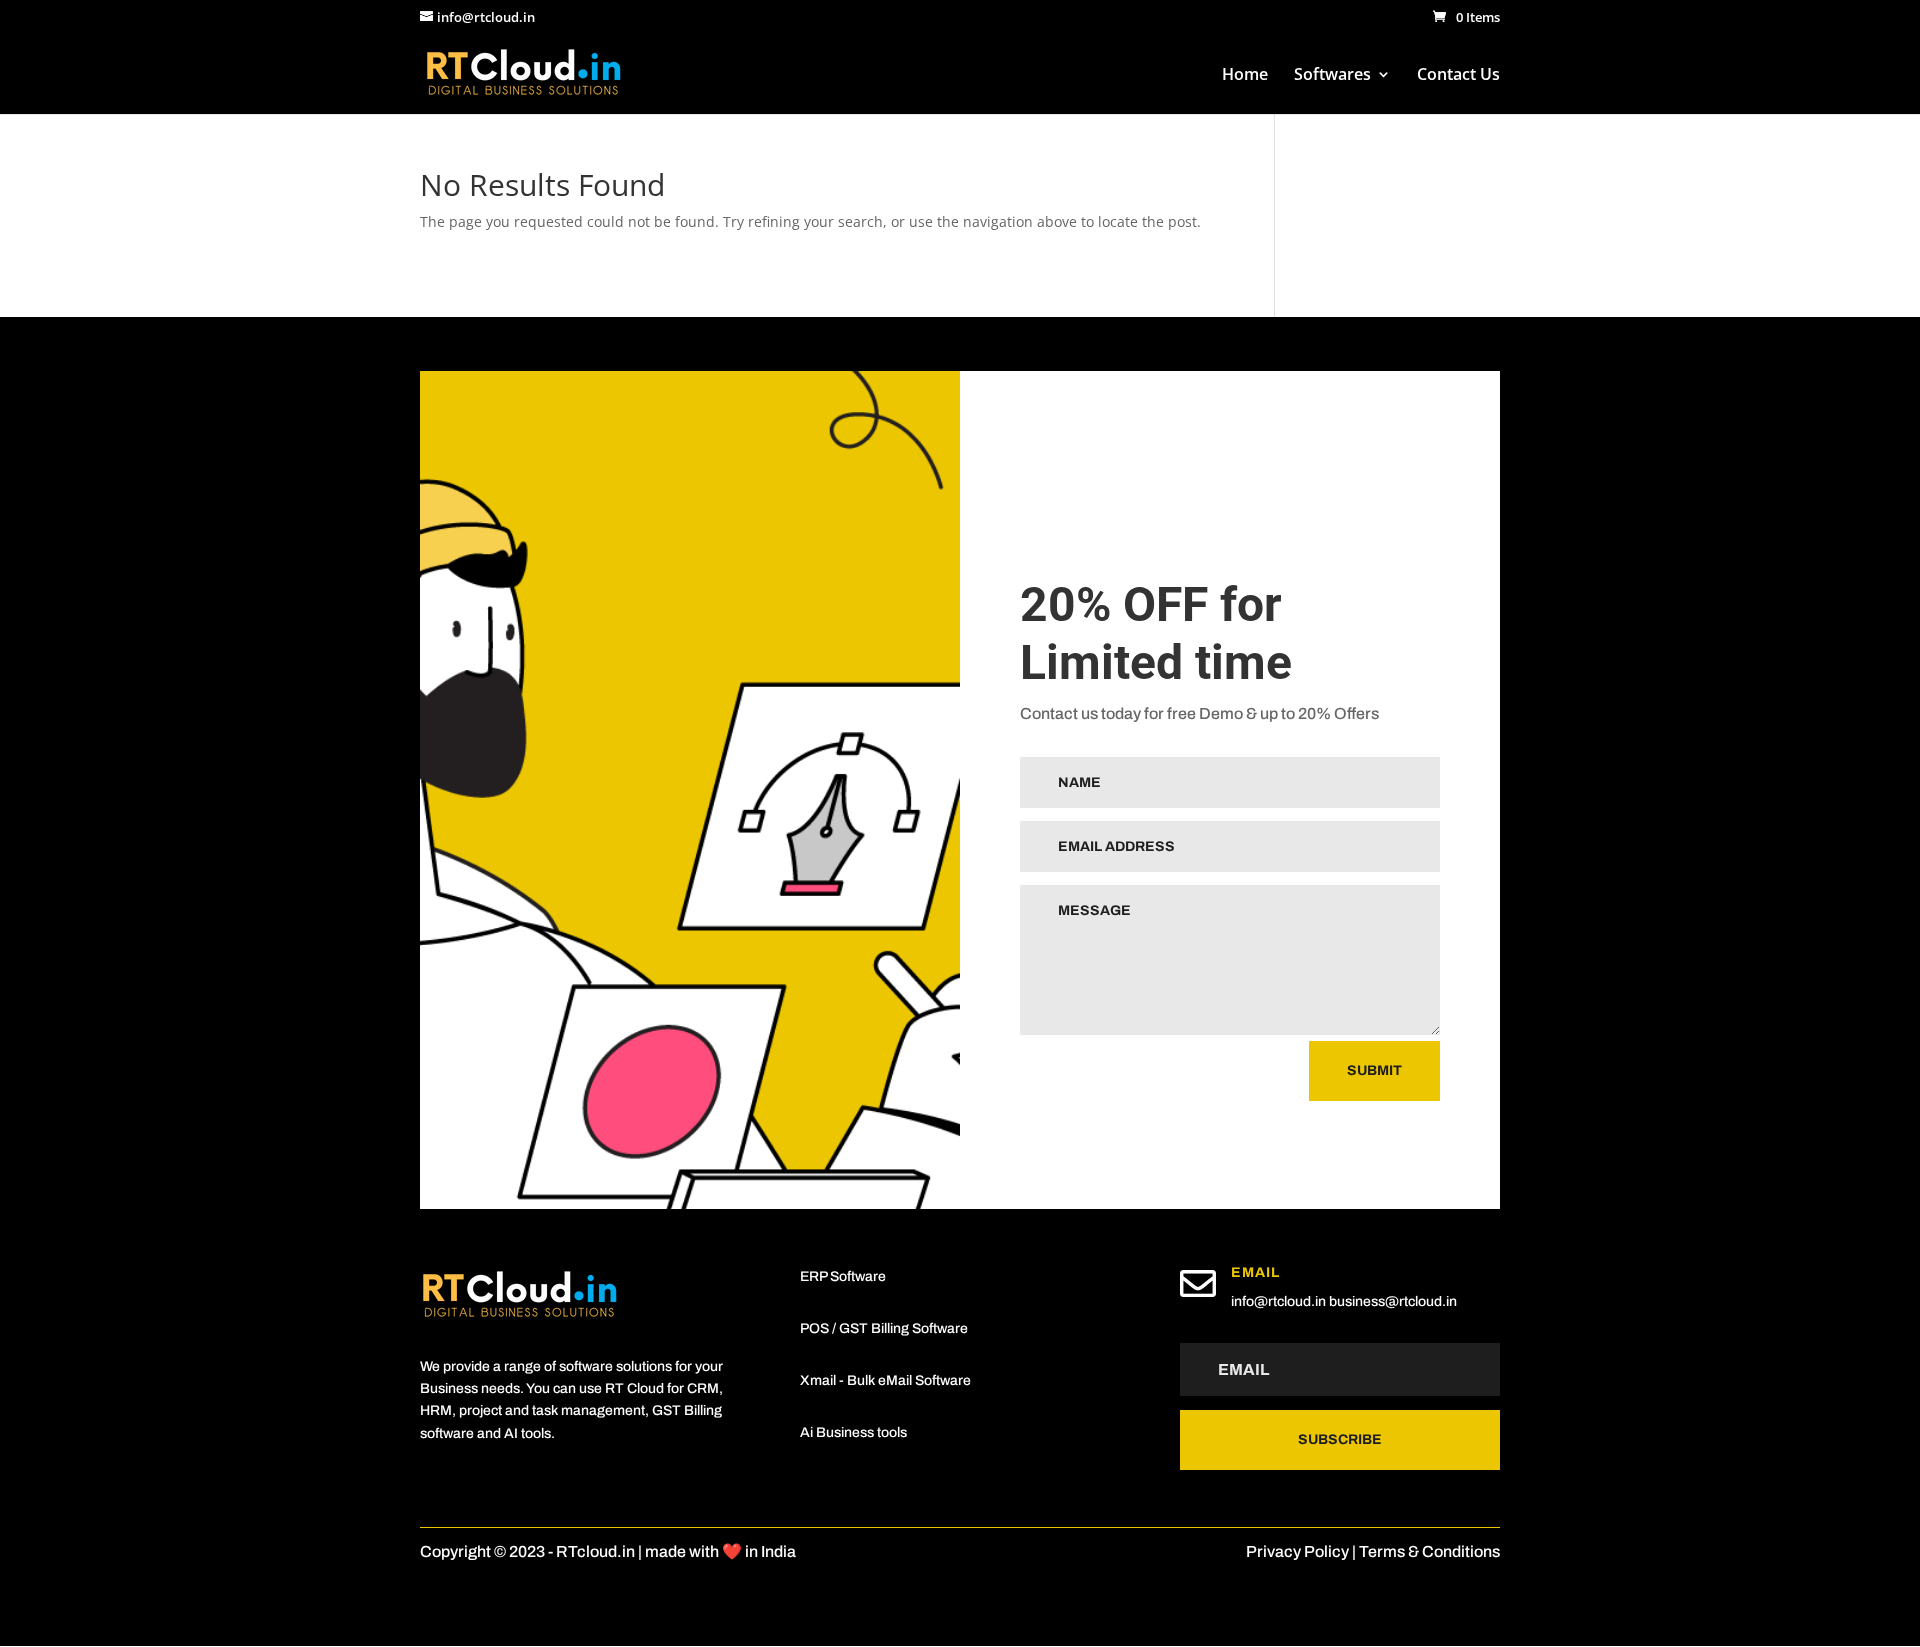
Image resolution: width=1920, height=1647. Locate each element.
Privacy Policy (1297, 1551)
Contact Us (1458, 76)
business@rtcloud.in (1393, 1301)
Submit (1374, 1070)
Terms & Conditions (1429, 1551)
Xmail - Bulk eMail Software (885, 1380)
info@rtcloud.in (1278, 1301)
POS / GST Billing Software (884, 1328)
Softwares (1332, 76)
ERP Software (843, 1276)
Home (1245, 76)
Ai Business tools (853, 1432)
